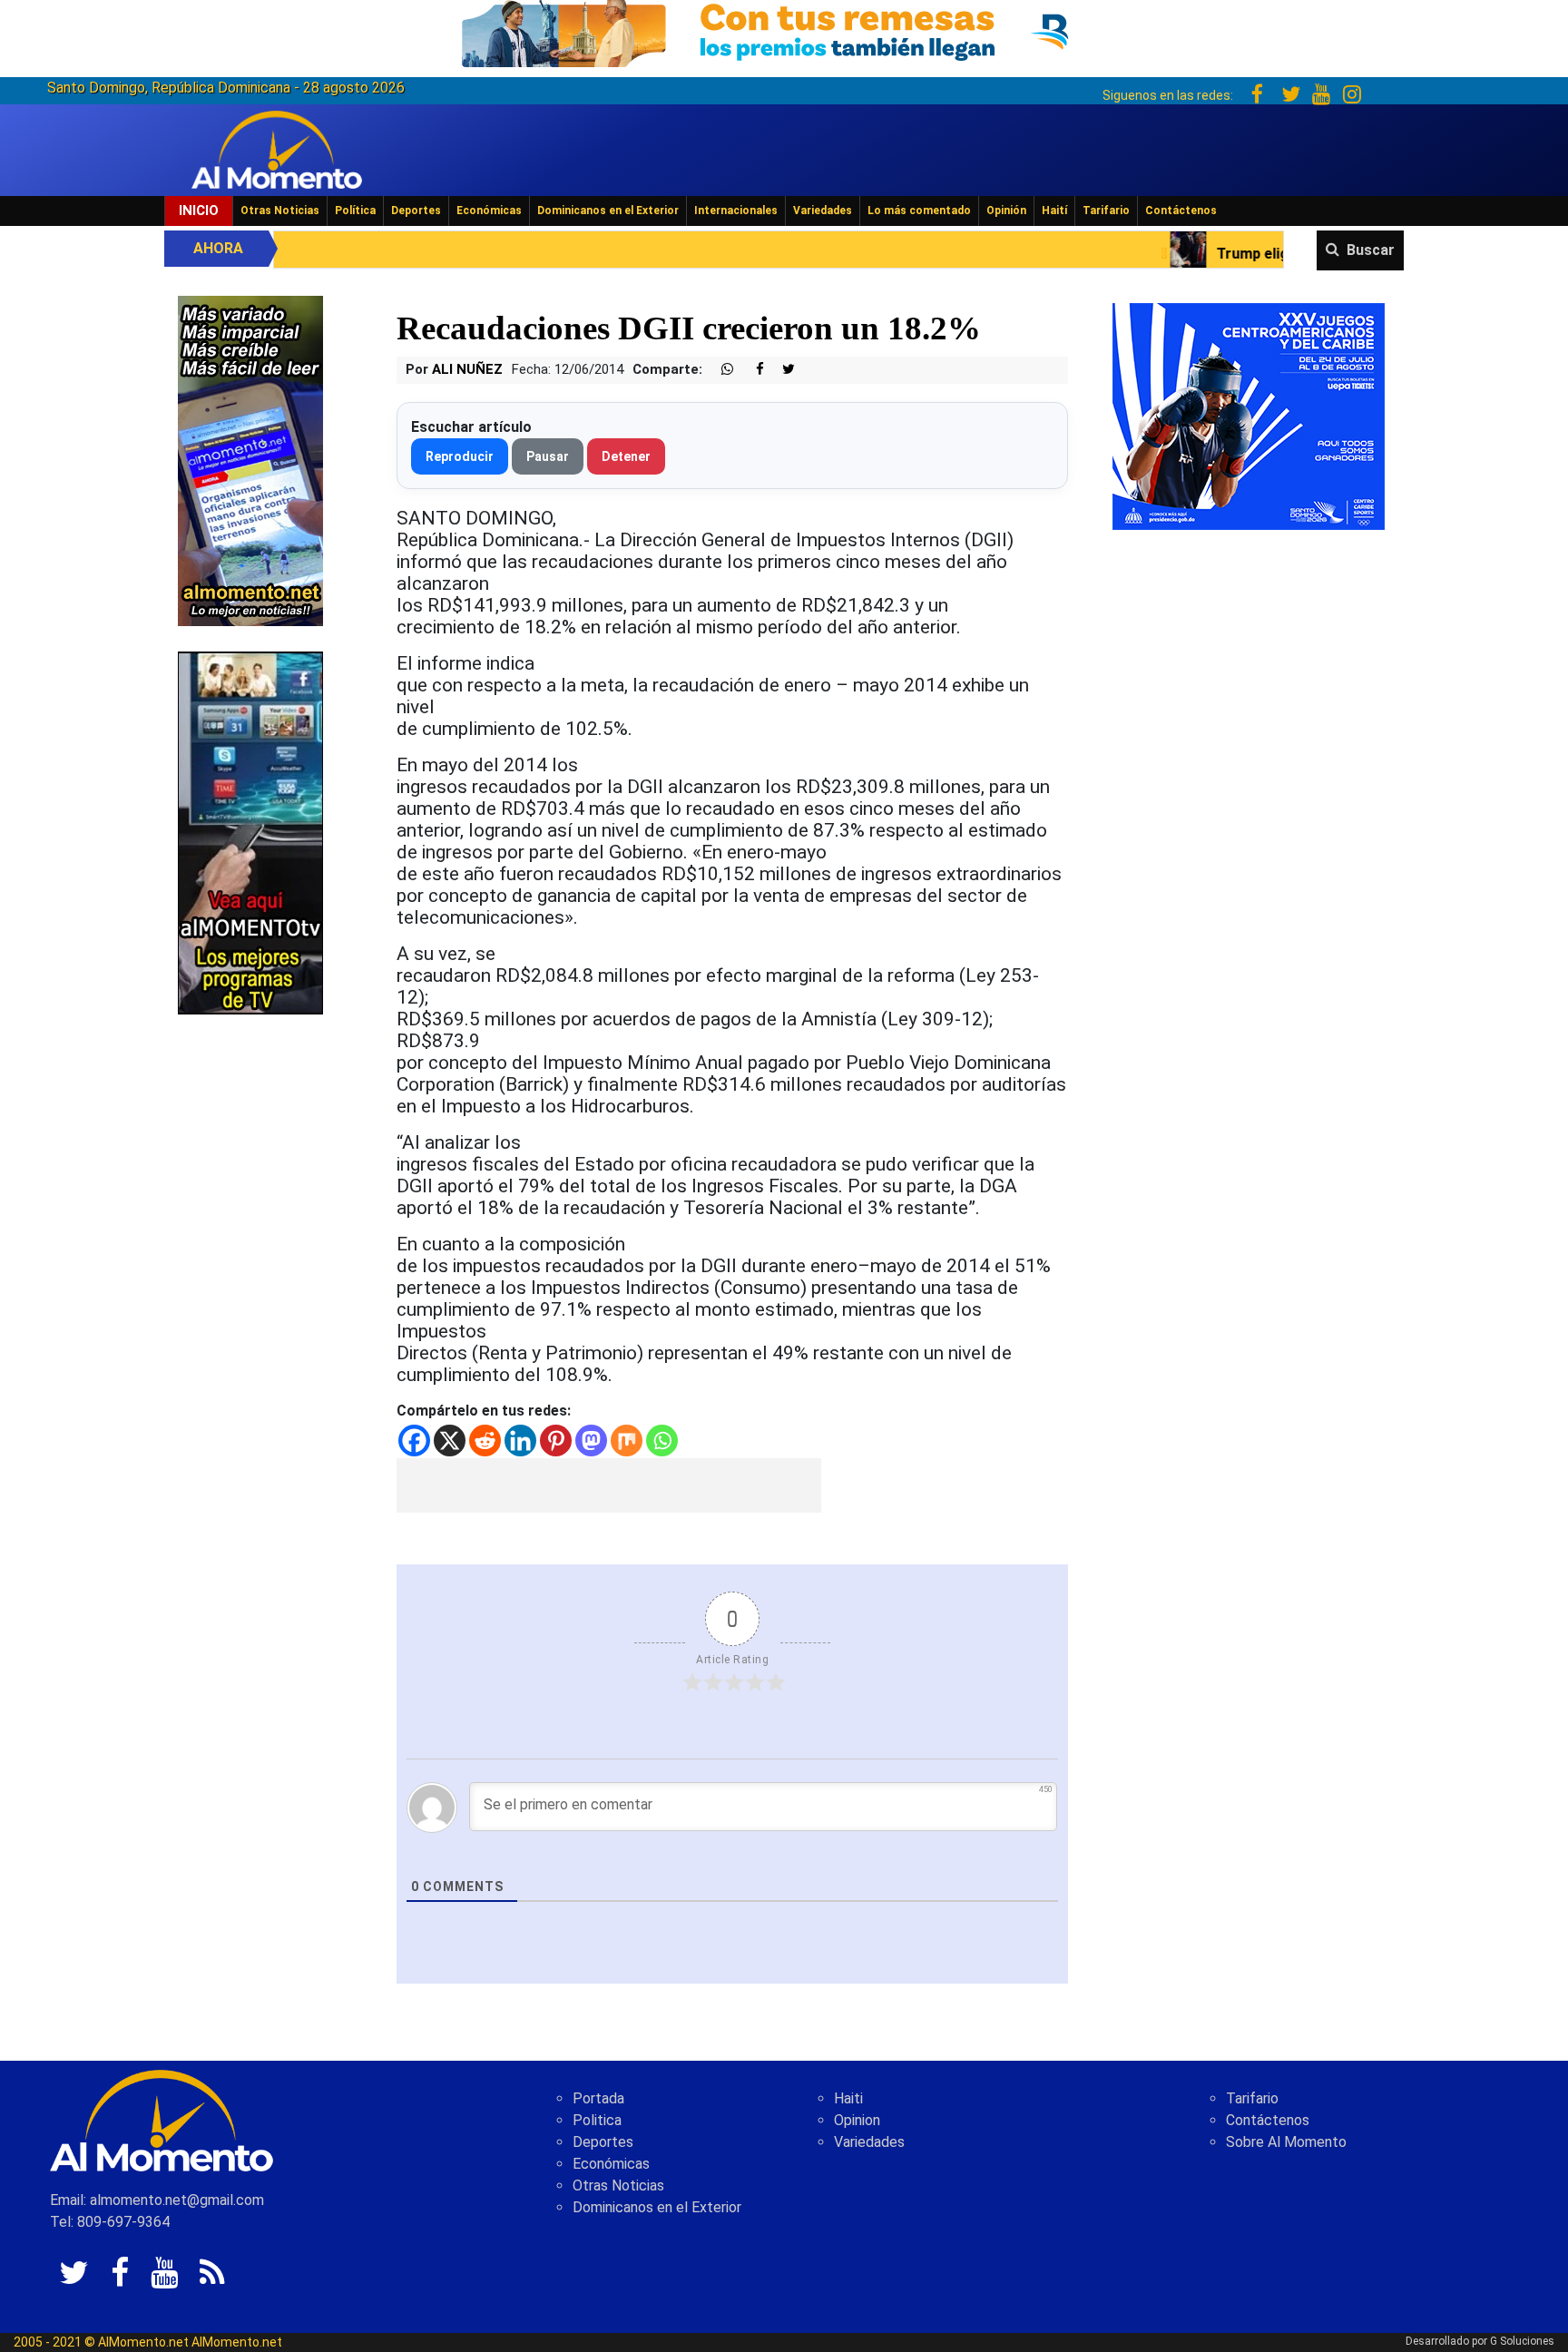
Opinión (1006, 211)
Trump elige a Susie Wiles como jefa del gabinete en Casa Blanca (1274, 254)
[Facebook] (414, 1441)
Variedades (823, 211)
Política (355, 211)
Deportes (416, 211)
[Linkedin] (520, 1441)
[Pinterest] (556, 1441)
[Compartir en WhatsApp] (720, 370)
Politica (597, 2120)
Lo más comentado (919, 211)
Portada (598, 2098)
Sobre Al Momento (1286, 2142)
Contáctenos (1181, 211)
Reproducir (460, 456)
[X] (450, 1441)
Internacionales (736, 211)
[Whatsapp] (662, 1441)
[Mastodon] (591, 1441)
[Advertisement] (609, 1485)
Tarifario (1106, 211)
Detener (626, 456)
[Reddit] (485, 1441)
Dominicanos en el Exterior (608, 211)
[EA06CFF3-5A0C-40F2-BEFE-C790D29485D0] (250, 832)
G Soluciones (1522, 2341)
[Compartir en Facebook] (750, 370)
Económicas (489, 211)
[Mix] (627, 1441)
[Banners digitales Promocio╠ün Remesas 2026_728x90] (784, 30)
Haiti (848, 2098)
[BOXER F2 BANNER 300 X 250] (1249, 415)
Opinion (857, 2120)
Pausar (548, 456)
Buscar (1371, 250)
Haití (1054, 211)
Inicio (199, 211)
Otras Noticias (280, 211)
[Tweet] (781, 370)
